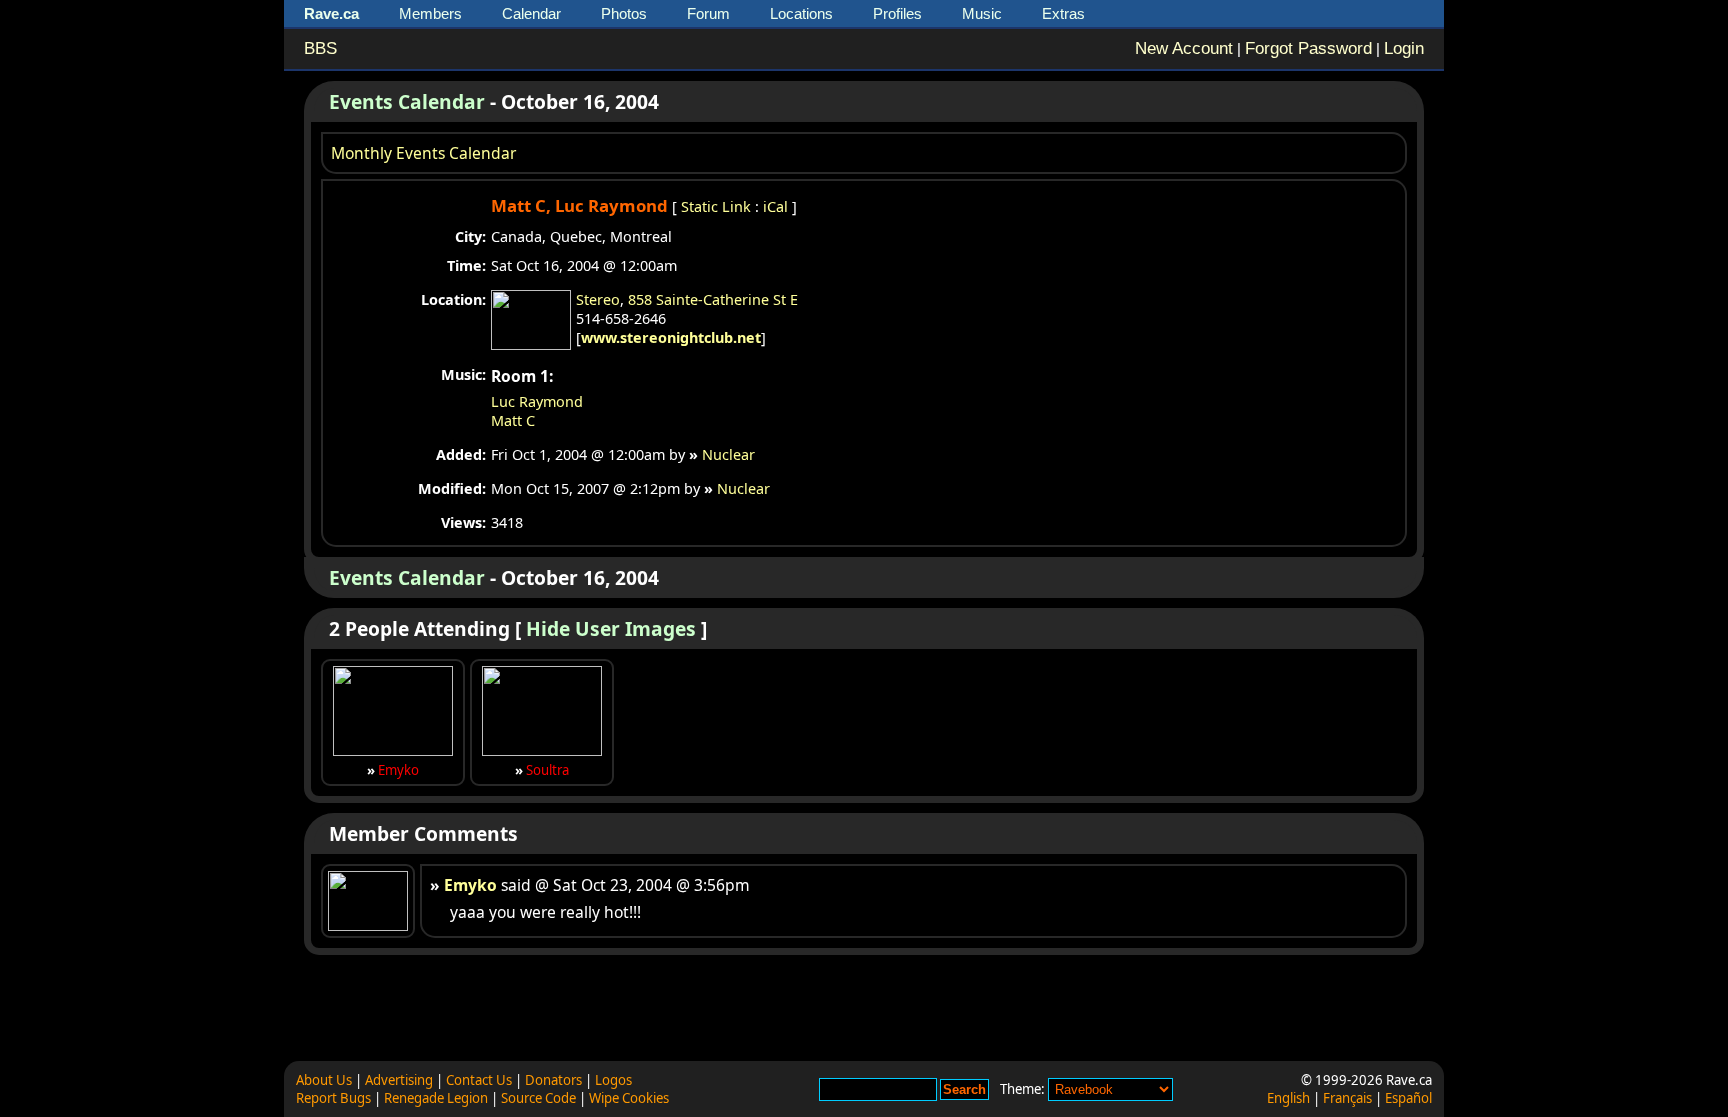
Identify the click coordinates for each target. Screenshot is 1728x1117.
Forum (708, 13)
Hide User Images (611, 628)
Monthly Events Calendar (423, 153)
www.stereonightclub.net (671, 337)
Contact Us (479, 1080)
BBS (320, 48)
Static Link (716, 206)
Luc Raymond (537, 401)
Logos (613, 1080)
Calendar (531, 13)
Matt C (513, 420)
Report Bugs (333, 1098)
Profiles (897, 13)
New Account (1184, 48)
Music (982, 13)
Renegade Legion (436, 1098)
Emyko (398, 770)
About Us (324, 1080)
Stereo (598, 299)
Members (430, 13)
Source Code (538, 1098)
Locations (801, 13)
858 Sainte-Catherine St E (713, 299)
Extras (1063, 13)
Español (1408, 1098)
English (1288, 1098)
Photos (624, 13)
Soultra (547, 770)
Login (1404, 48)
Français (1347, 1098)
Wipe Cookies (629, 1098)
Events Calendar (407, 101)
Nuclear (728, 454)
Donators (553, 1080)
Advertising (399, 1080)
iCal (775, 206)
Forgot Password (1308, 48)
